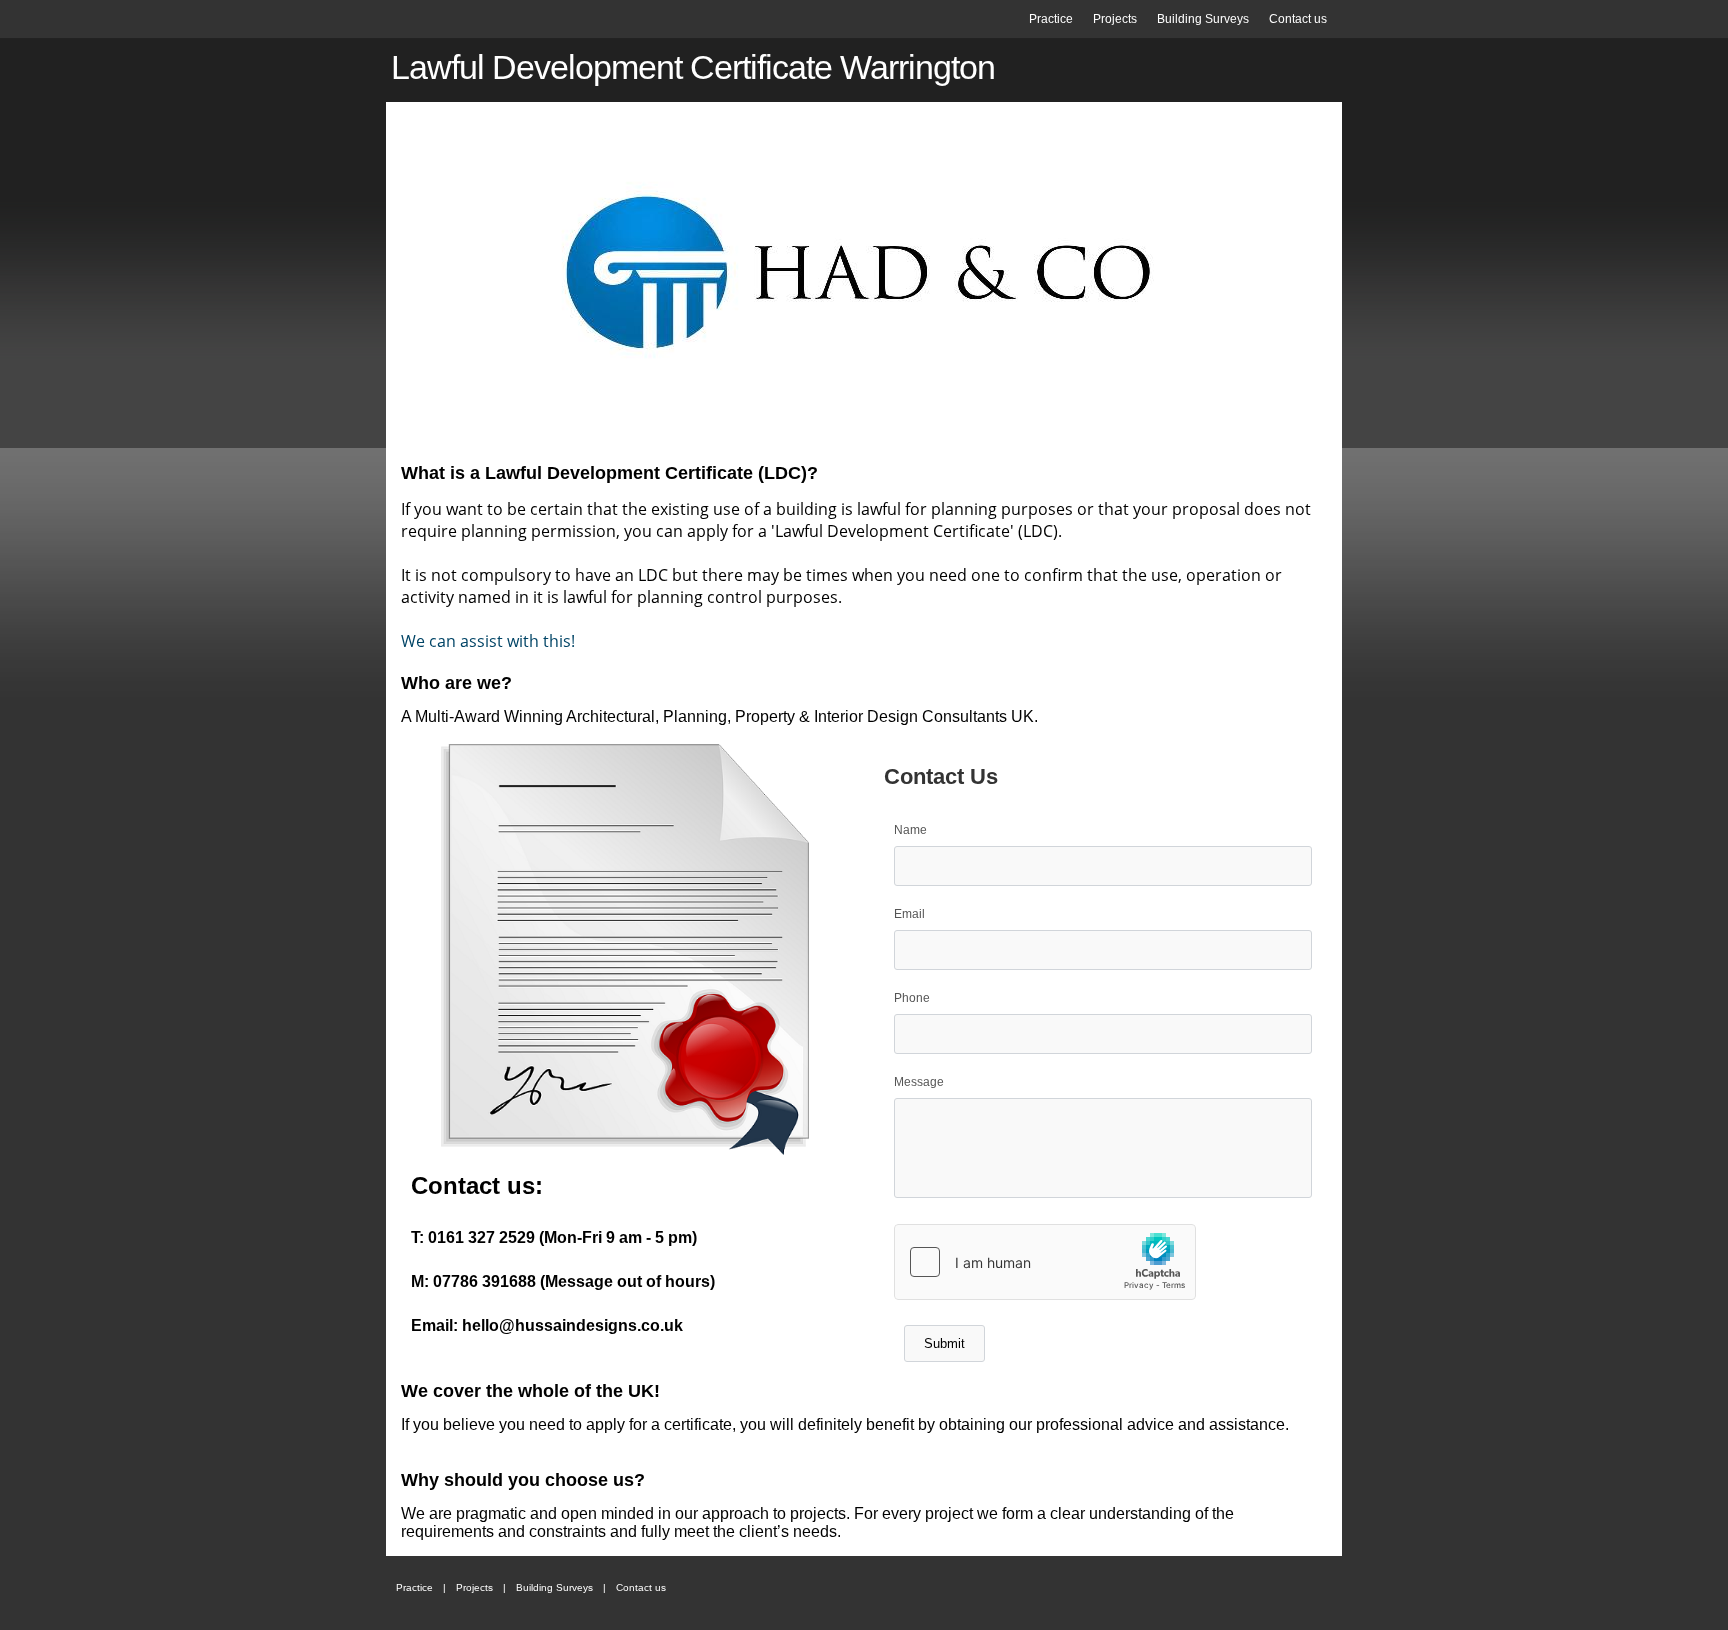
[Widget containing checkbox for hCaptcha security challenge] (1045, 1262)
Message (919, 1082)
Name (910, 830)
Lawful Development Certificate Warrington (693, 67)
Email (909, 914)
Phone (912, 998)
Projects (1115, 19)
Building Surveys (1203, 19)
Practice (1051, 19)
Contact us (1298, 19)
